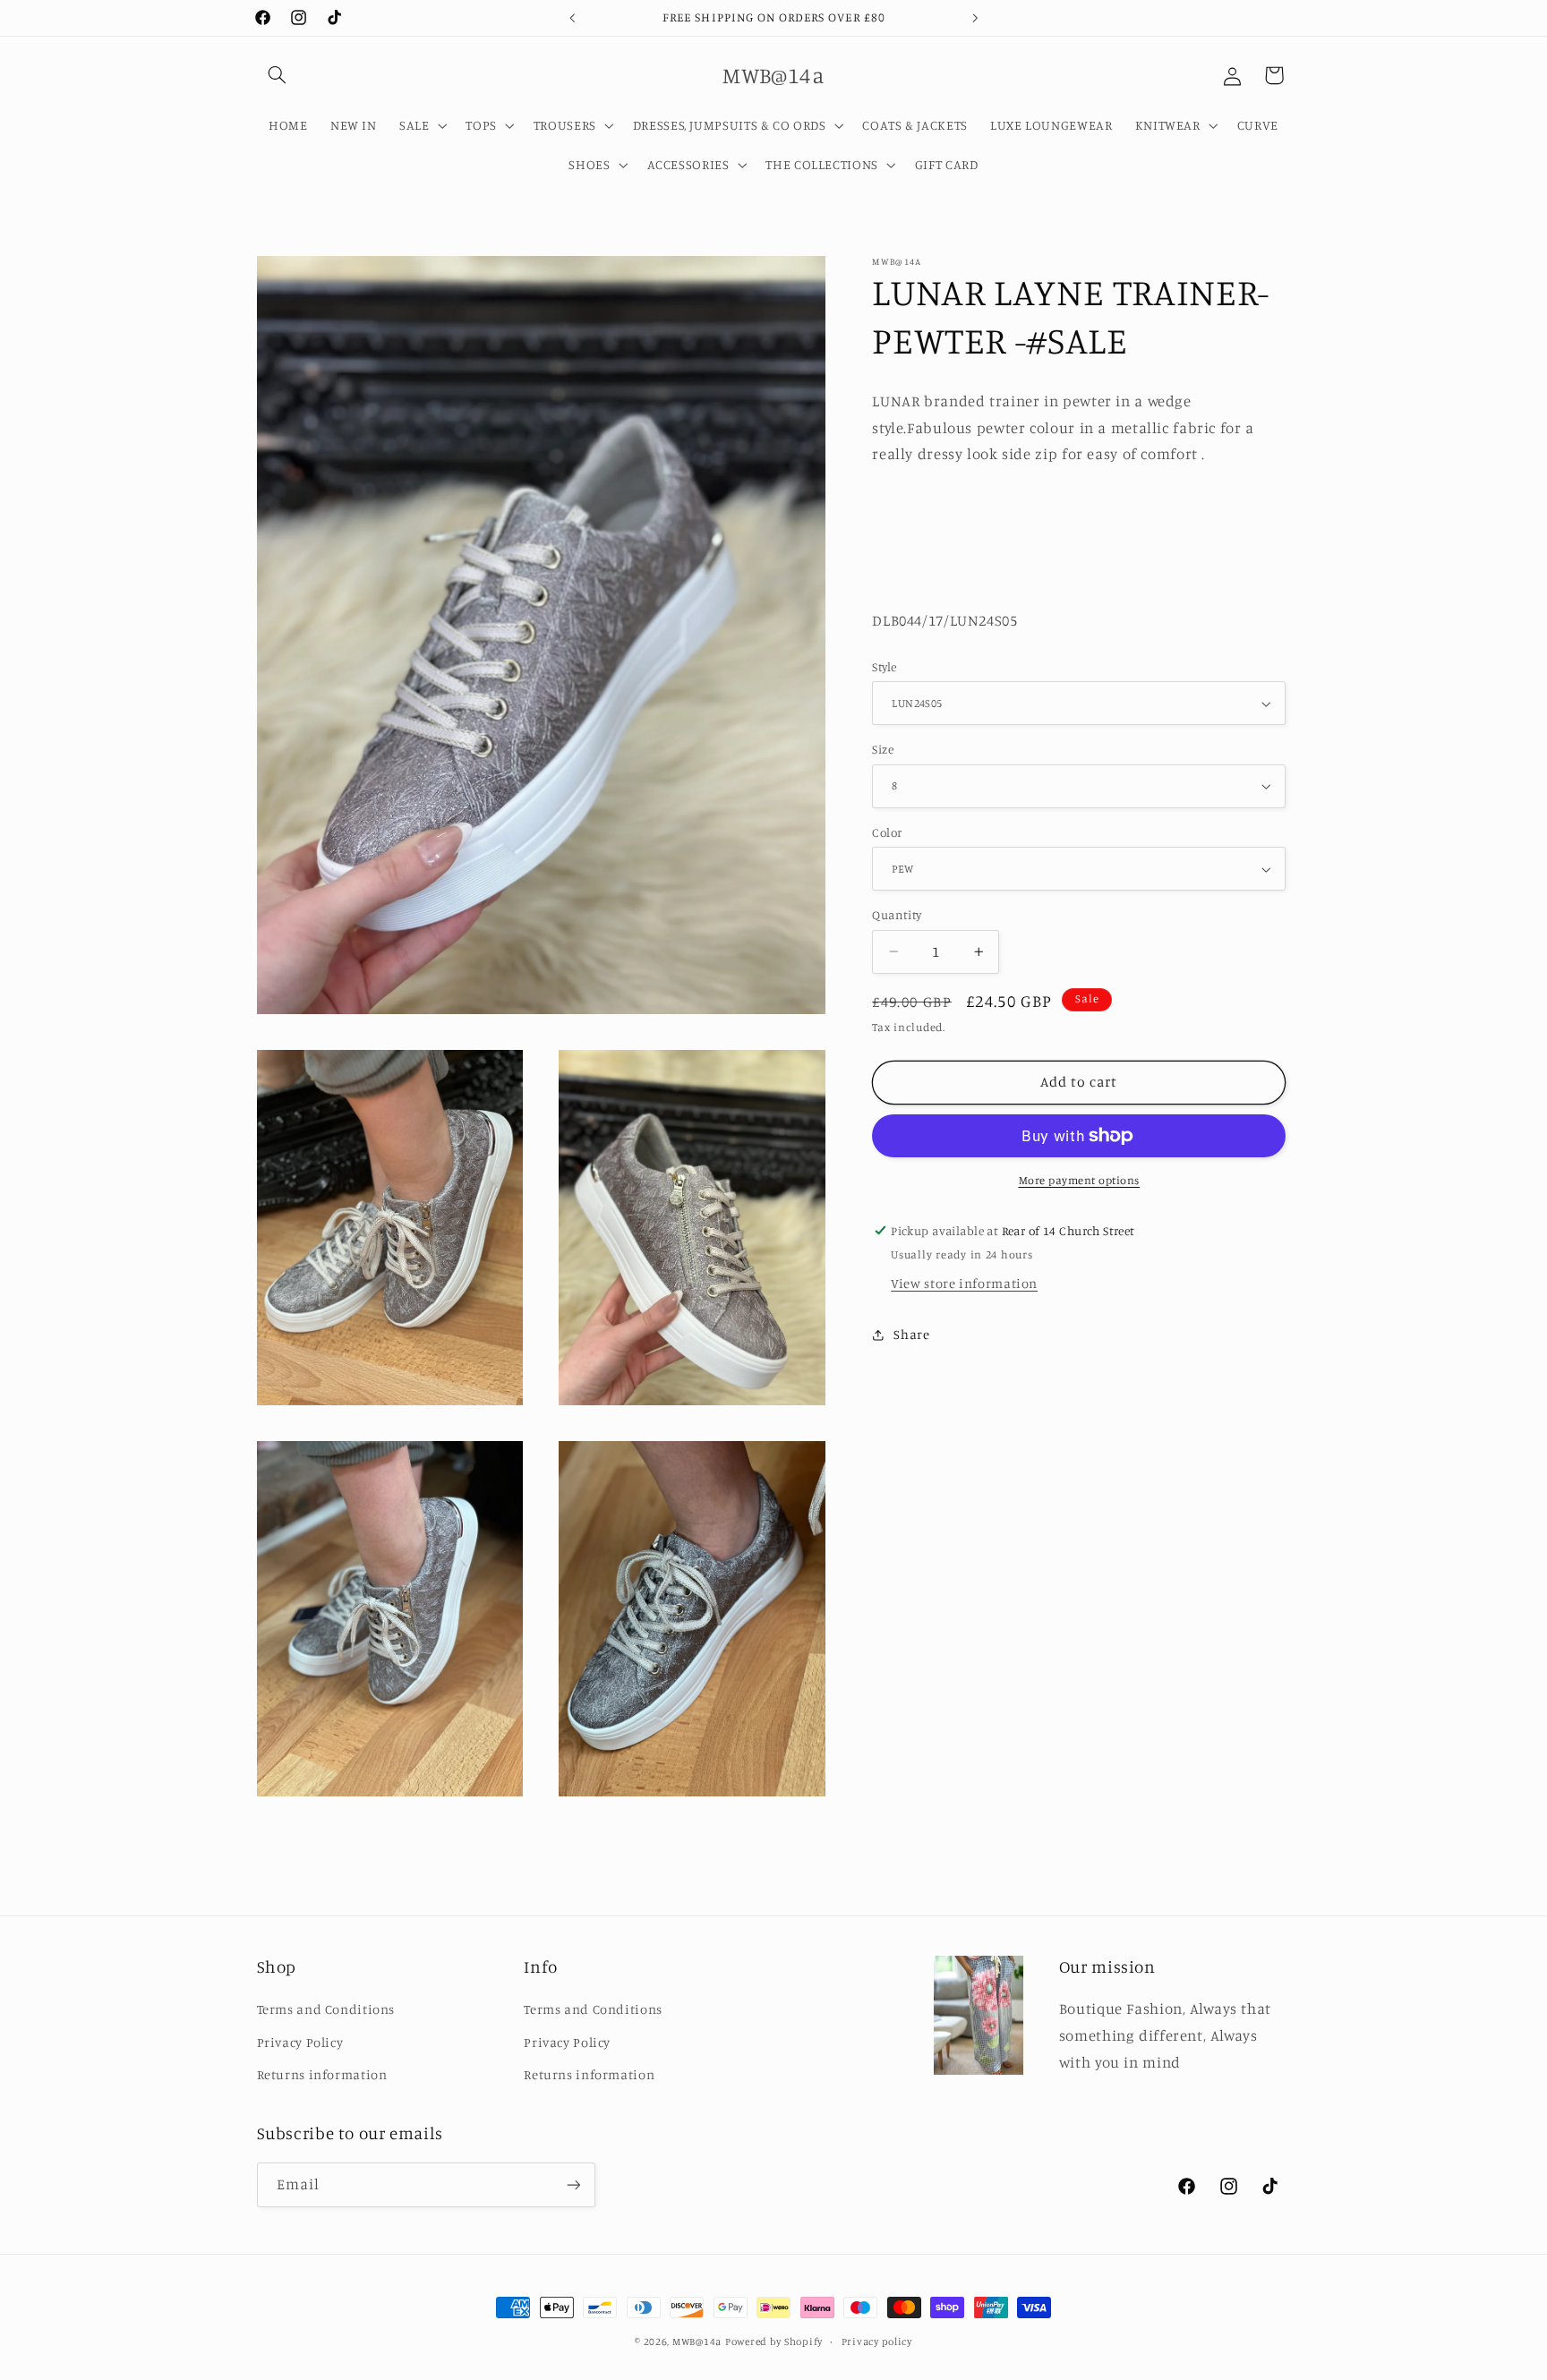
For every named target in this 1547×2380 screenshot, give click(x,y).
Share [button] (911, 1334)
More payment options (1080, 1180)
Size (883, 749)
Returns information (322, 2074)
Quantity (897, 915)
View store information (964, 1283)
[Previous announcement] (572, 18)
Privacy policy (877, 2342)
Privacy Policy (300, 2042)
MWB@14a (697, 2342)
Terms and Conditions (326, 2009)
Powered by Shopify (774, 2342)
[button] (278, 75)
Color (887, 832)
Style (884, 667)
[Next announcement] (975, 18)
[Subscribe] (573, 2184)
